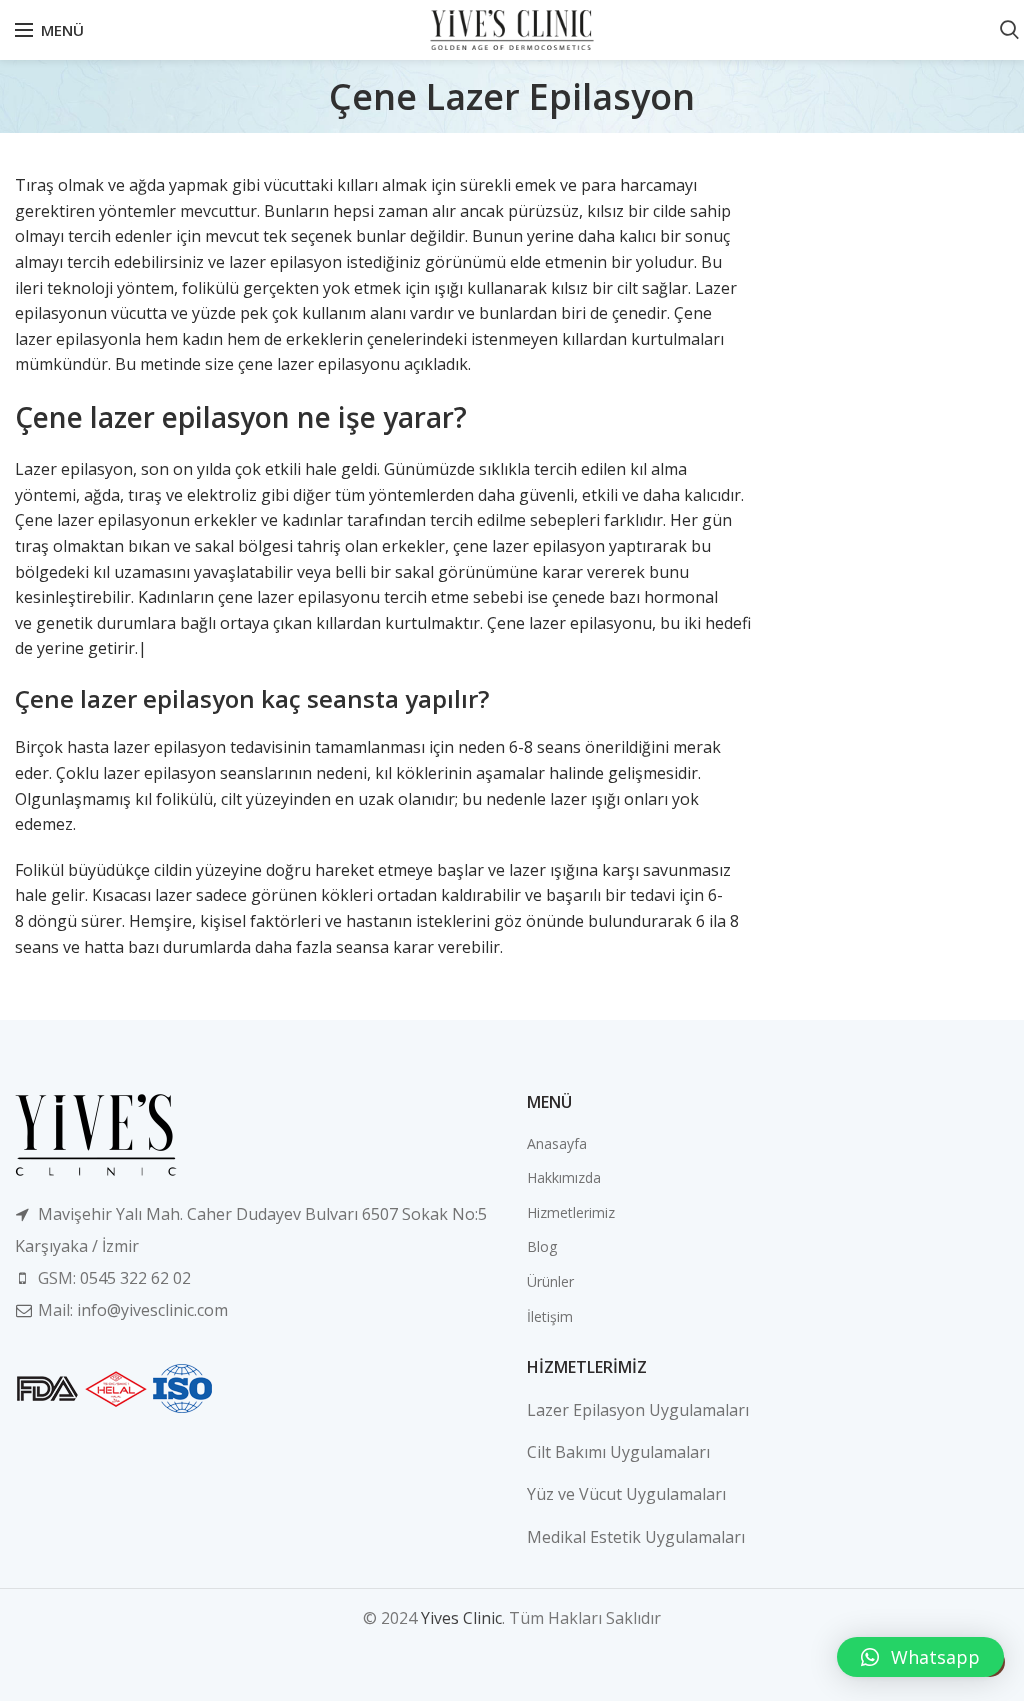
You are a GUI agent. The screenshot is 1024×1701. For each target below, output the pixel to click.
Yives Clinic (461, 1618)
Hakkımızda (564, 1177)
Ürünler (550, 1281)
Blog (542, 1246)
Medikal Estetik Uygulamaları (636, 1537)
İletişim (550, 1316)
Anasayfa (557, 1143)
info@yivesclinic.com (152, 1310)
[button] (920, 1657)
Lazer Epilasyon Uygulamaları (638, 1410)
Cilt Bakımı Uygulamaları (618, 1452)
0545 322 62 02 (135, 1278)
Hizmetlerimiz (571, 1212)
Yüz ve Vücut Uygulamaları (626, 1494)
